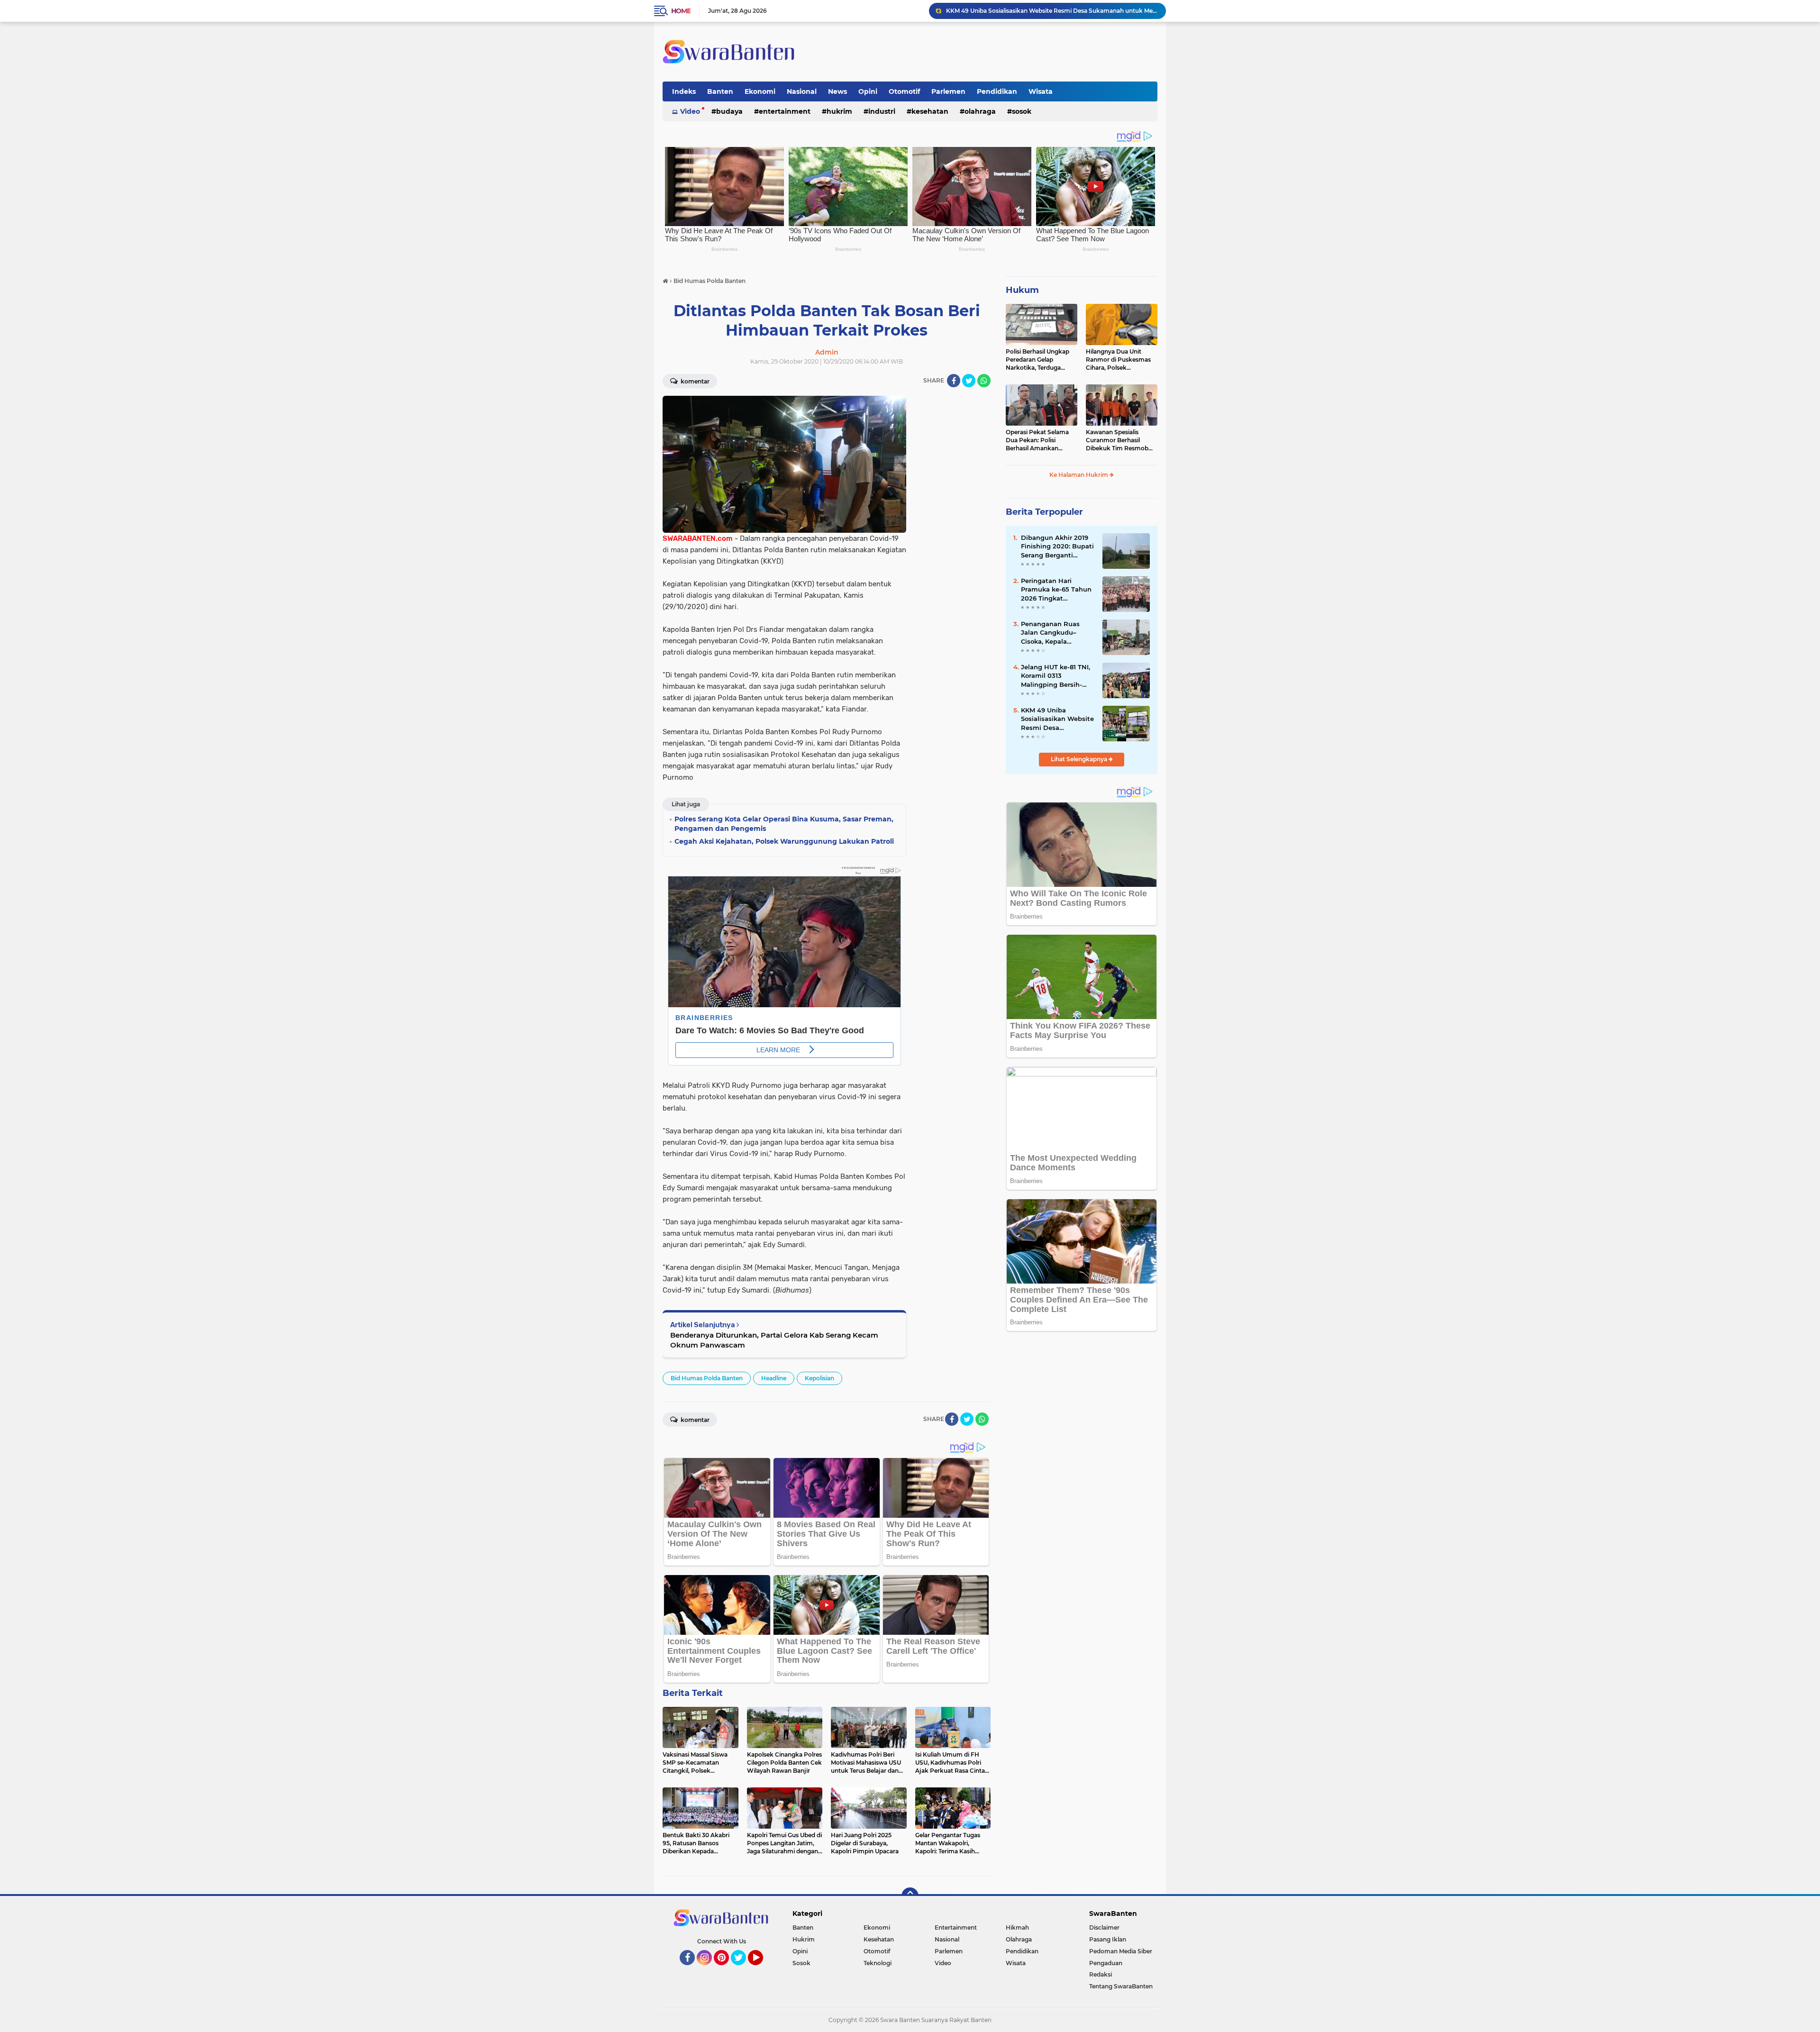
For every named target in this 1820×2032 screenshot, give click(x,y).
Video (690, 111)
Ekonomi (760, 91)
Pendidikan (997, 91)
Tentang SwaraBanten (1121, 1986)
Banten (720, 91)
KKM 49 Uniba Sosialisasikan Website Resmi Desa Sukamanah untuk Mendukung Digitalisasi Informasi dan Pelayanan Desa (1057, 719)
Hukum (1022, 290)
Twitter (743, 1969)
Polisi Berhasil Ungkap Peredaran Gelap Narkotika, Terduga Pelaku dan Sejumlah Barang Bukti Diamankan (1037, 360)
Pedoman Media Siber (1121, 1951)
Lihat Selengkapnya (1080, 759)
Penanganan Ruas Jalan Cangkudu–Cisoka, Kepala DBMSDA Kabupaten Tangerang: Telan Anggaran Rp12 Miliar (1055, 633)
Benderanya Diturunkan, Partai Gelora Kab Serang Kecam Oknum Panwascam (774, 1340)
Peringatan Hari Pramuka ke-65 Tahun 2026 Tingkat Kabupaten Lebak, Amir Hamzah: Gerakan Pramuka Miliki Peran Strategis (1056, 590)
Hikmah (1017, 1927)
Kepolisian (819, 1378)
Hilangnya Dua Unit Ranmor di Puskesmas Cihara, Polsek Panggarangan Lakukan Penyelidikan (1120, 360)
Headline (774, 1378)
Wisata (1041, 91)
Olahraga (980, 111)
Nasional (802, 91)
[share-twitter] (969, 381)
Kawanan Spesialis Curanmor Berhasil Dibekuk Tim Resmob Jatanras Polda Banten (1118, 440)
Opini (868, 91)
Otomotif (904, 91)
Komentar (694, 381)
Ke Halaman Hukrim (1079, 475)
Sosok (1022, 111)
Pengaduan (1106, 1963)
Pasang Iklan (1108, 1939)
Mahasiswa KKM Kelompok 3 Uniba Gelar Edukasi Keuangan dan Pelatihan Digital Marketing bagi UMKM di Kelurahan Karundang (1052, 11)
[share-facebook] (954, 381)
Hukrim (839, 111)
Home (681, 11)
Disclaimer (1104, 1927)
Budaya (729, 111)
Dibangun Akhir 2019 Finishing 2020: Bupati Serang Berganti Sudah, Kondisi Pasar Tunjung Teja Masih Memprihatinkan (1057, 547)
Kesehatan (930, 111)
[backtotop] (910, 1896)
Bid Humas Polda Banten (707, 1378)
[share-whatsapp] (984, 381)
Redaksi (1101, 1974)
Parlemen (948, 91)
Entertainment (785, 111)
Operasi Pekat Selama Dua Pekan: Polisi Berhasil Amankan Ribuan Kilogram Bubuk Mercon (1040, 440)
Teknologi (878, 1963)
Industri (882, 111)
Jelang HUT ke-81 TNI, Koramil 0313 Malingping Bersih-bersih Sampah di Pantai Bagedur (1056, 676)
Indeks (684, 91)
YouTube (762, 1969)
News (837, 91)
